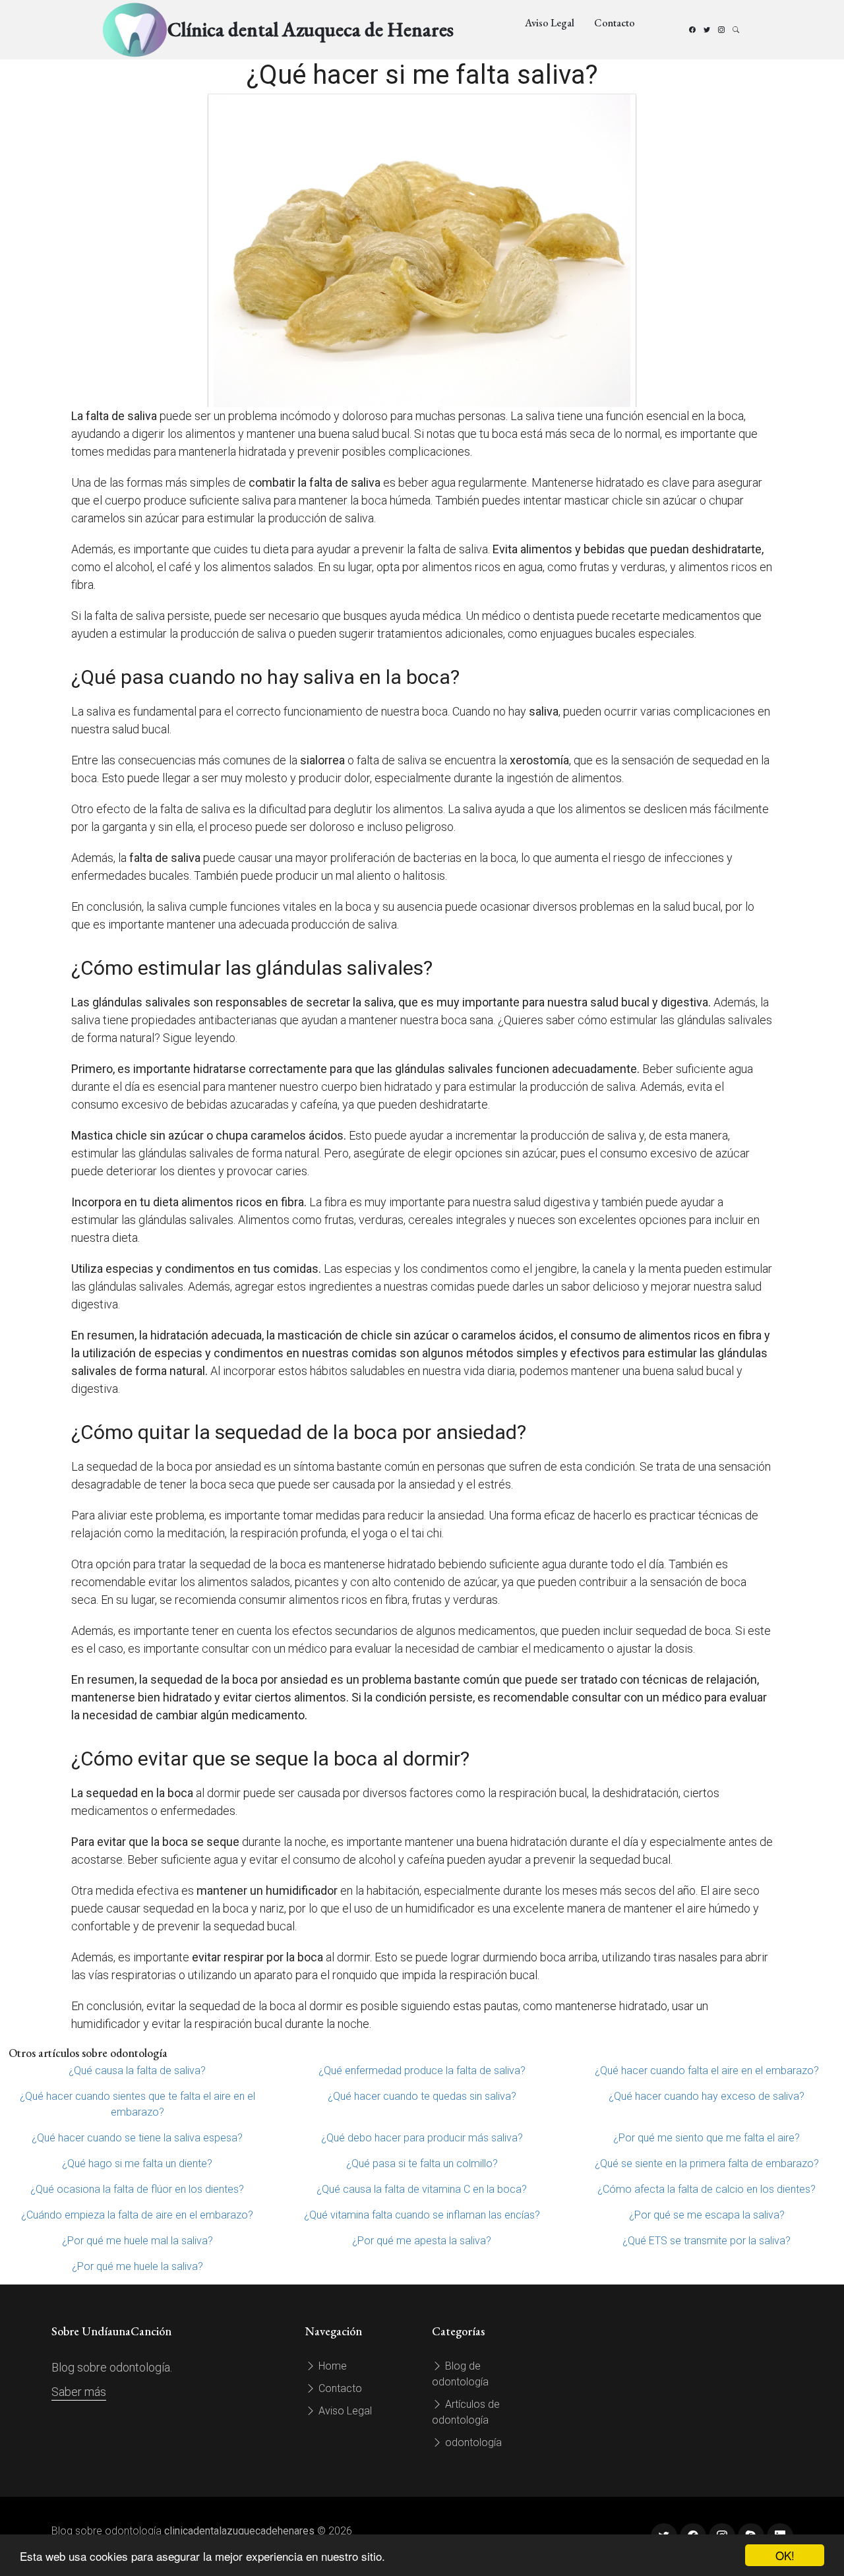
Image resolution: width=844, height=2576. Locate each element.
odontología (472, 2442)
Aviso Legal (550, 23)
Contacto (615, 23)
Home (331, 2366)
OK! (785, 2555)
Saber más (79, 2392)
